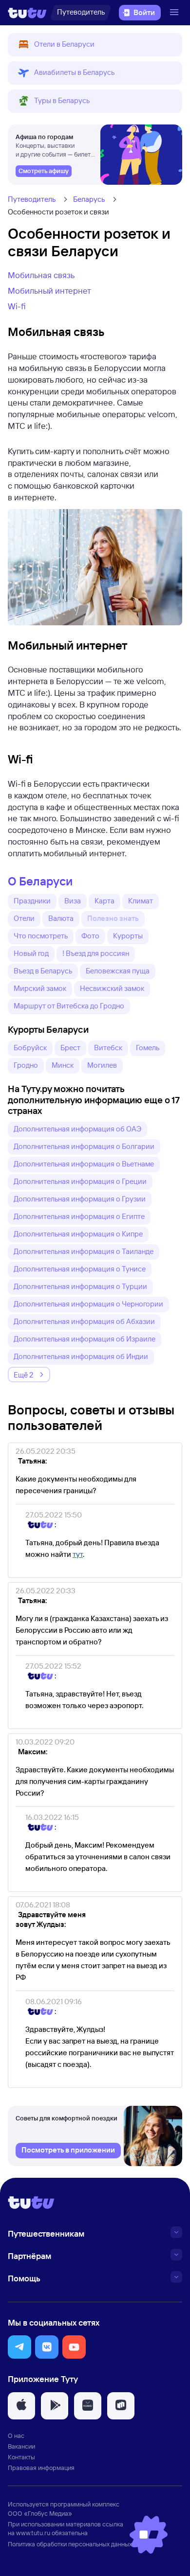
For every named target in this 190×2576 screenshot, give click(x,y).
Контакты (21, 2457)
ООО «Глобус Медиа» (40, 2513)
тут (78, 1554)
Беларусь (89, 199)
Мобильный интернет (49, 291)
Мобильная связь (41, 275)
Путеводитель (32, 199)
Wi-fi (17, 306)
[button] (95, 45)
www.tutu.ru (33, 2533)
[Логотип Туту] (27, 13)
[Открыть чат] (149, 2535)
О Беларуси (40, 881)
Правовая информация (41, 2468)
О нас (16, 2435)
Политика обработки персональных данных (70, 2544)
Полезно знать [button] (113, 918)
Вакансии (21, 2446)
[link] (44, 171)
